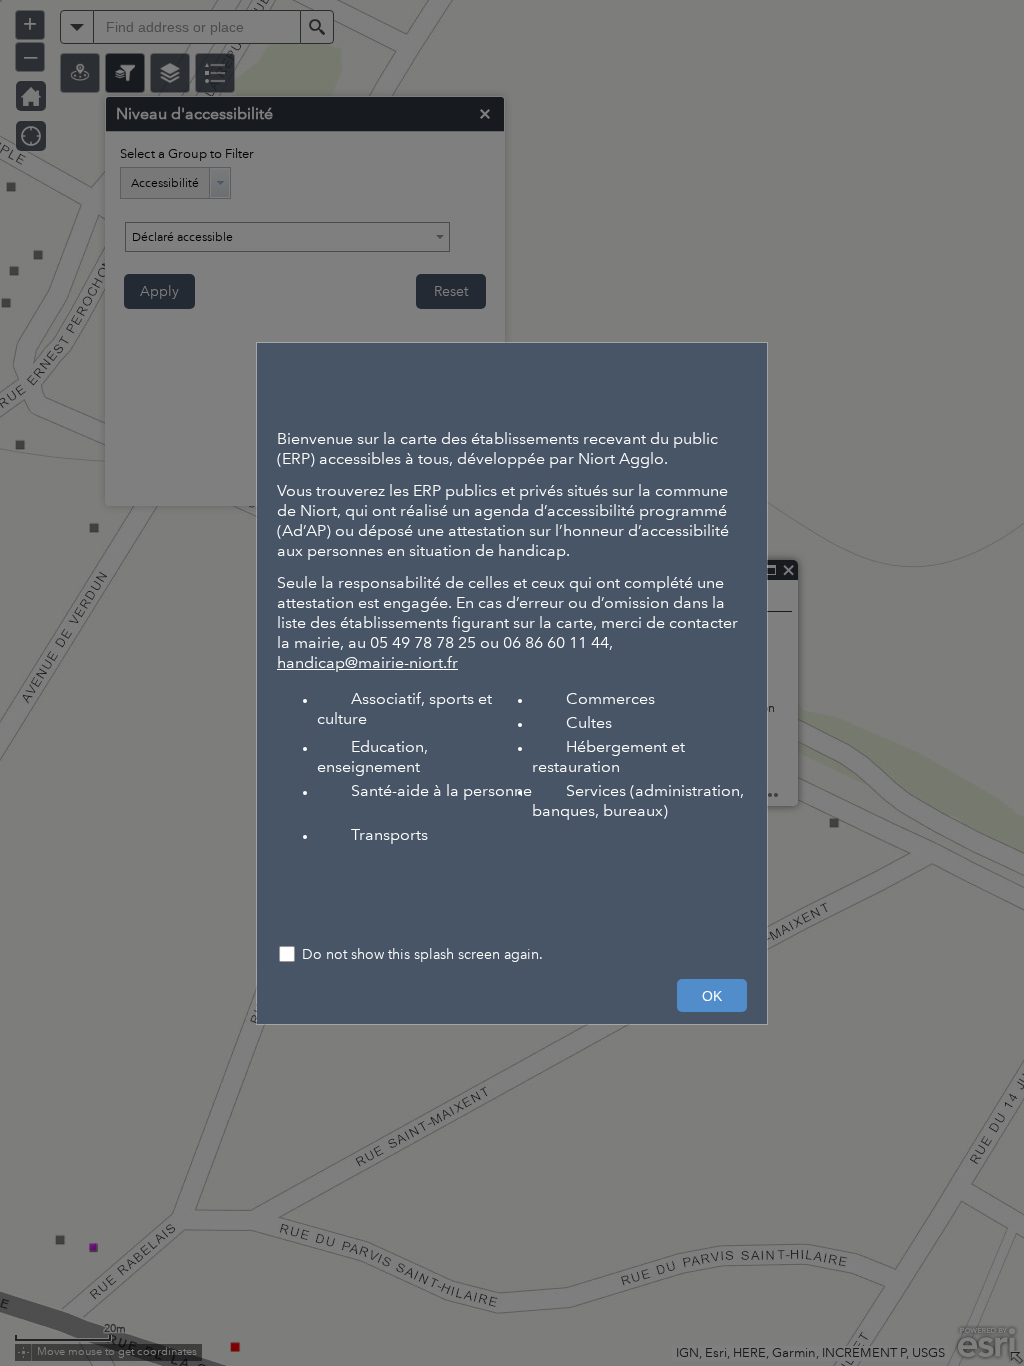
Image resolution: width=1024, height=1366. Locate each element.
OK (712, 996)
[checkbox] (512, 956)
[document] (512, 638)
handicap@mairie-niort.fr (367, 662)
